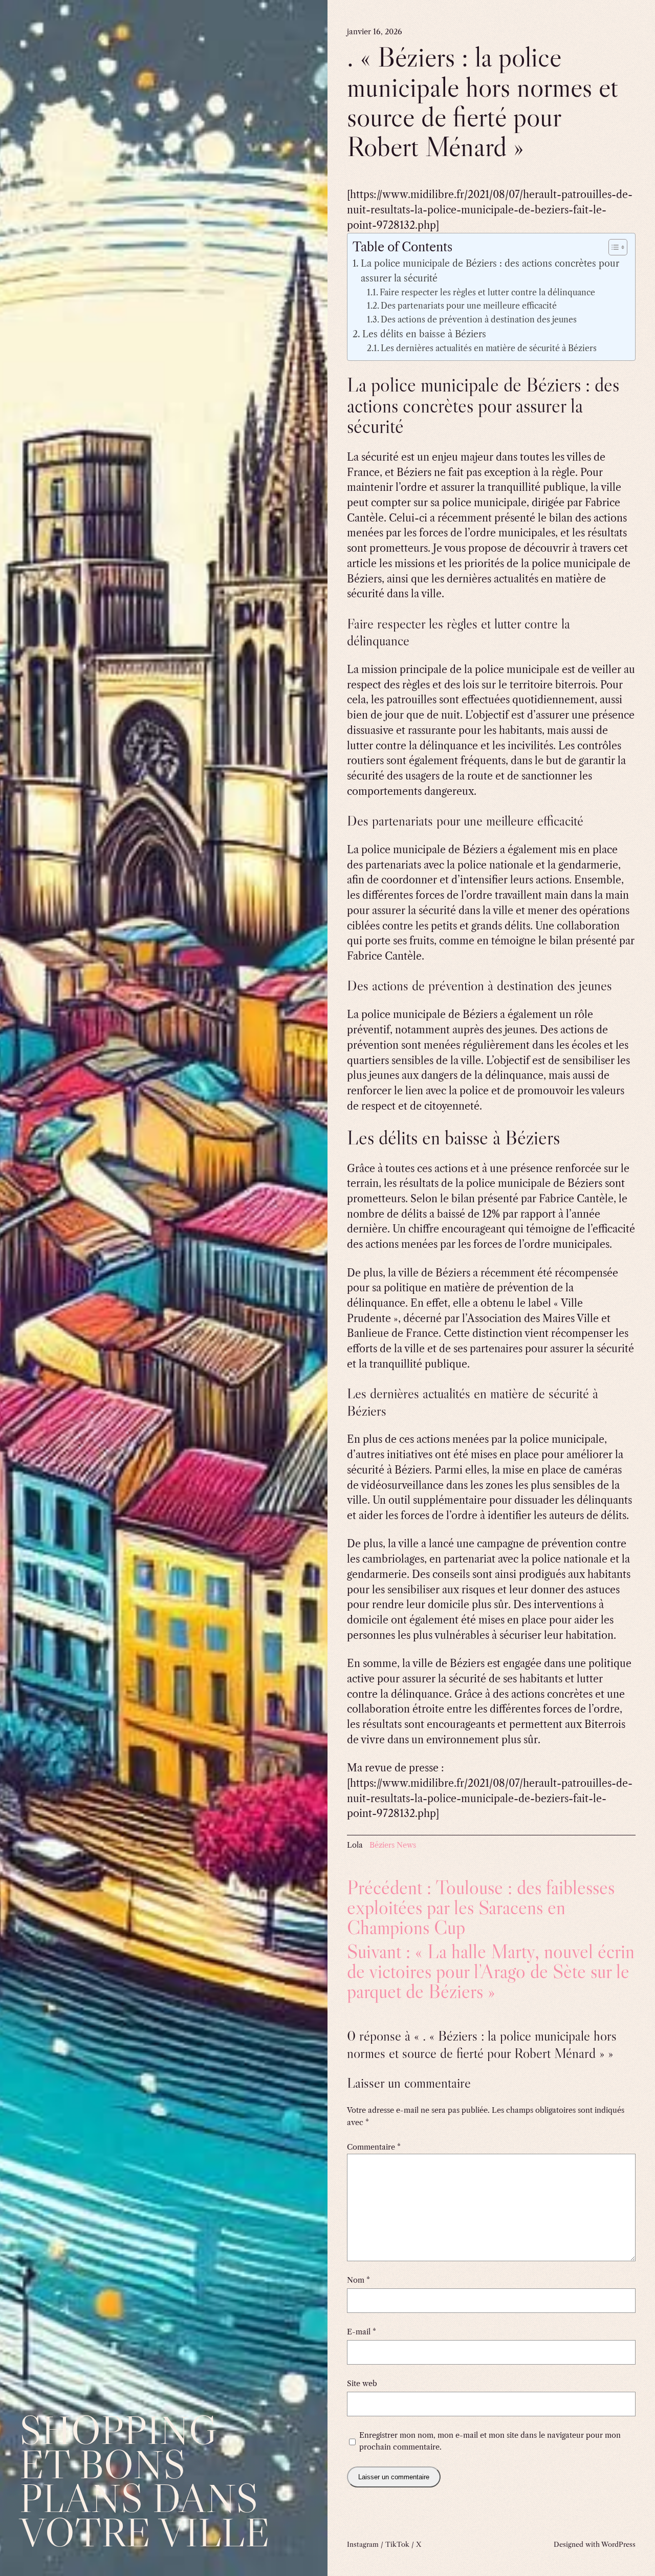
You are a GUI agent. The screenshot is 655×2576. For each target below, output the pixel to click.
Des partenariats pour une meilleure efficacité (469, 306)
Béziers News (393, 1845)
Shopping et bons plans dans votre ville (145, 2481)
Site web (362, 2384)
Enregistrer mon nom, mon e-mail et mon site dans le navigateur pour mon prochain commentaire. (490, 2441)
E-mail (362, 2332)
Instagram (363, 2544)
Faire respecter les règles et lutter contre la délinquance (487, 293)
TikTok (397, 2544)
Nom (358, 2280)
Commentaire (374, 2147)
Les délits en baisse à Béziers (424, 334)
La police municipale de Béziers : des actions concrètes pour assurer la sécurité (490, 271)
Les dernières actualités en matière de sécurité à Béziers (489, 348)
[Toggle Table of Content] (613, 247)
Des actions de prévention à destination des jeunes (479, 320)
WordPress (618, 2544)
